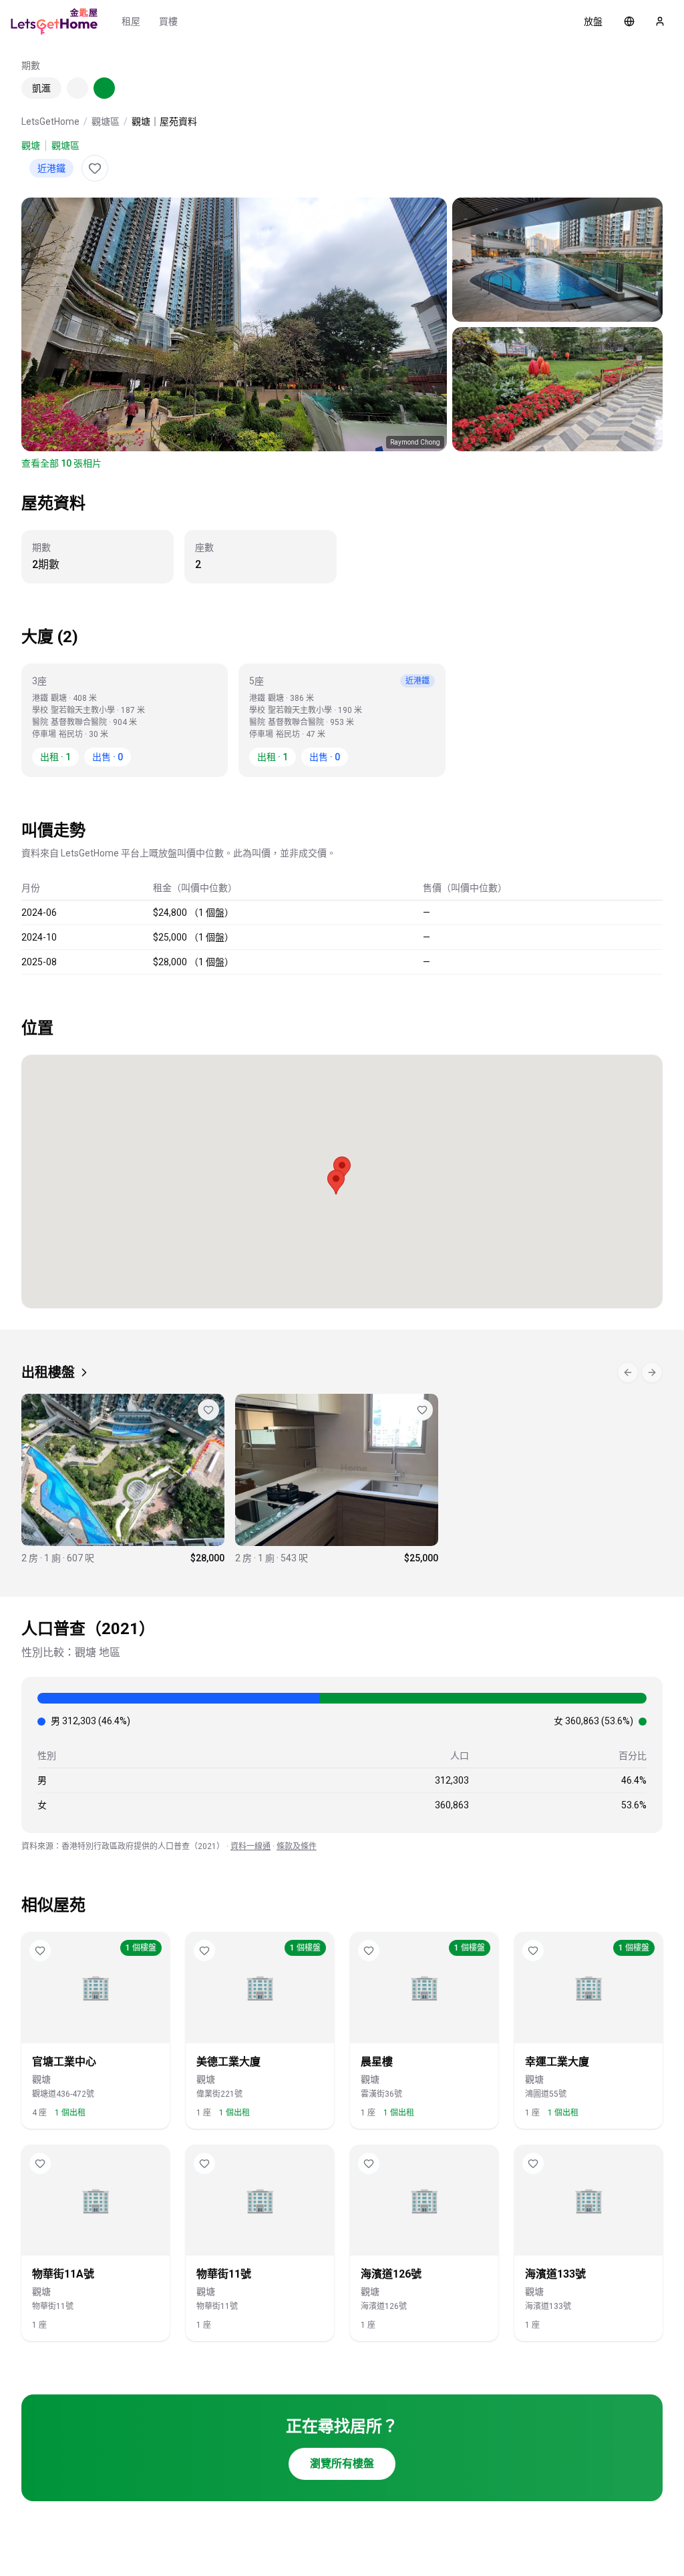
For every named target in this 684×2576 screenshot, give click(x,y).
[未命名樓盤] (123, 1479)
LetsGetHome (50, 121)
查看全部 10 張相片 (61, 463)
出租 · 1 (55, 757)
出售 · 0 (108, 757)
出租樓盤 (48, 1372)
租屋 (131, 21)
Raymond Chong (415, 442)
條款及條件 (297, 1846)
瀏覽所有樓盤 (342, 2464)
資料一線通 (250, 1846)
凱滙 (41, 88)
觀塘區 (106, 121)
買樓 (168, 21)
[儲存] (95, 168)
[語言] (629, 21)
